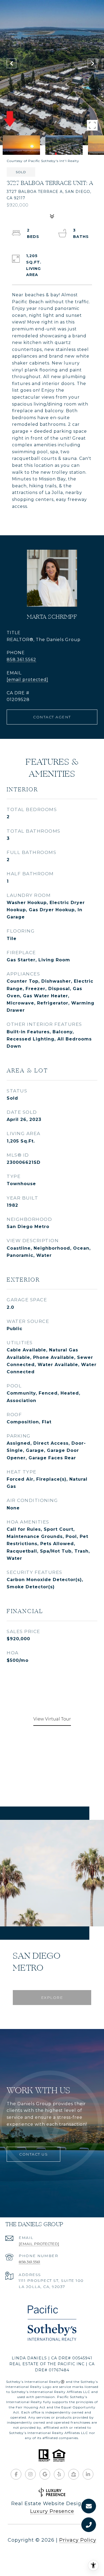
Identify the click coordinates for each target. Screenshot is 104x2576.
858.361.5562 (21, 660)
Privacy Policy (78, 2540)
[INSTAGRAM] (30, 2474)
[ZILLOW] (74, 2474)
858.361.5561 (29, 2262)
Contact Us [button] (33, 2154)
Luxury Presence (52, 2511)
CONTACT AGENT (52, 717)
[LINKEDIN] (88, 2474)
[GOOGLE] (45, 2474)
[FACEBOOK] (16, 2474)
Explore (52, 1998)
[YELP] (59, 2474)
